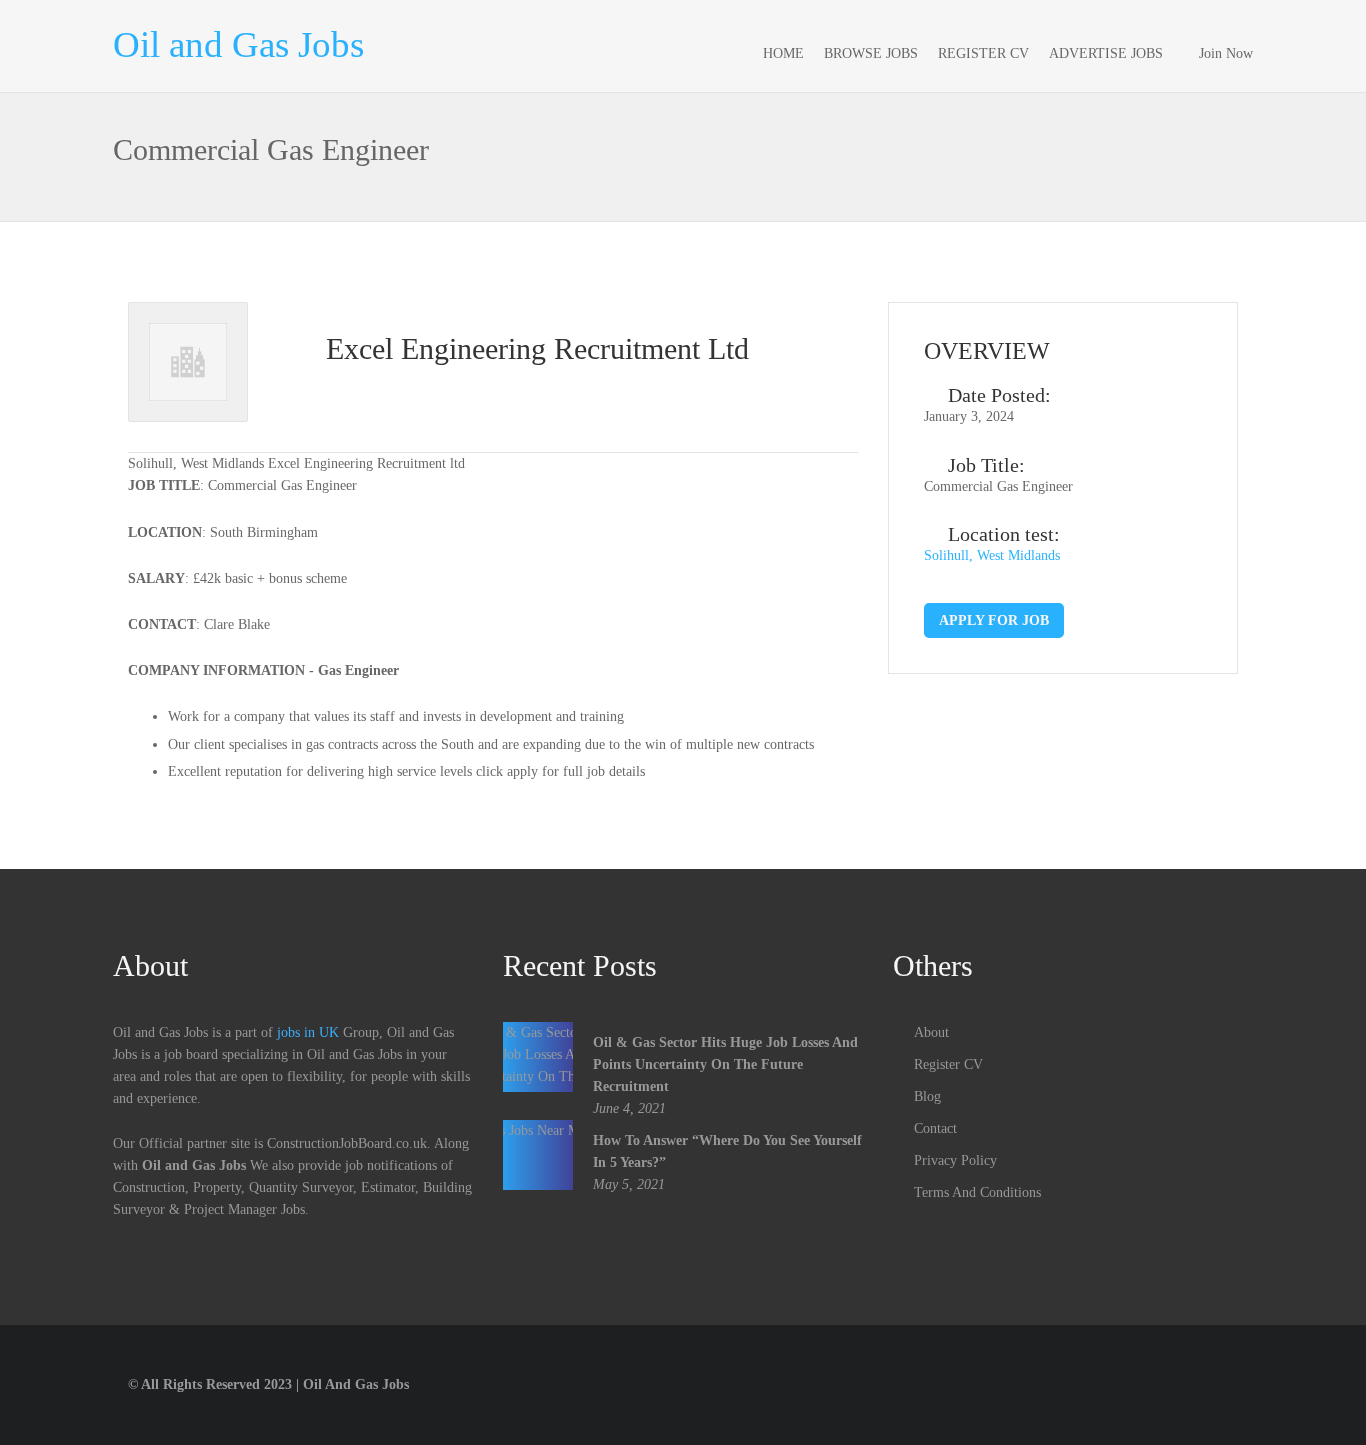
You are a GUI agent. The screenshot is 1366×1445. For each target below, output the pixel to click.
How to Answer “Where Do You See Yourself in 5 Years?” (727, 1151)
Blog (927, 1096)
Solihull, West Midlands (992, 555)
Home (783, 53)
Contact (935, 1128)
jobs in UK (308, 1032)
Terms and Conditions (977, 1192)
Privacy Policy (955, 1160)
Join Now (1226, 53)
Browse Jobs (871, 53)
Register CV (983, 53)
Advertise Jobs (1106, 53)
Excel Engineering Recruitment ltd (537, 348)
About (931, 1032)
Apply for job (994, 620)
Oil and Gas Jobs (238, 44)
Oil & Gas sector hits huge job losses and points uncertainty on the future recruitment (725, 1064)
